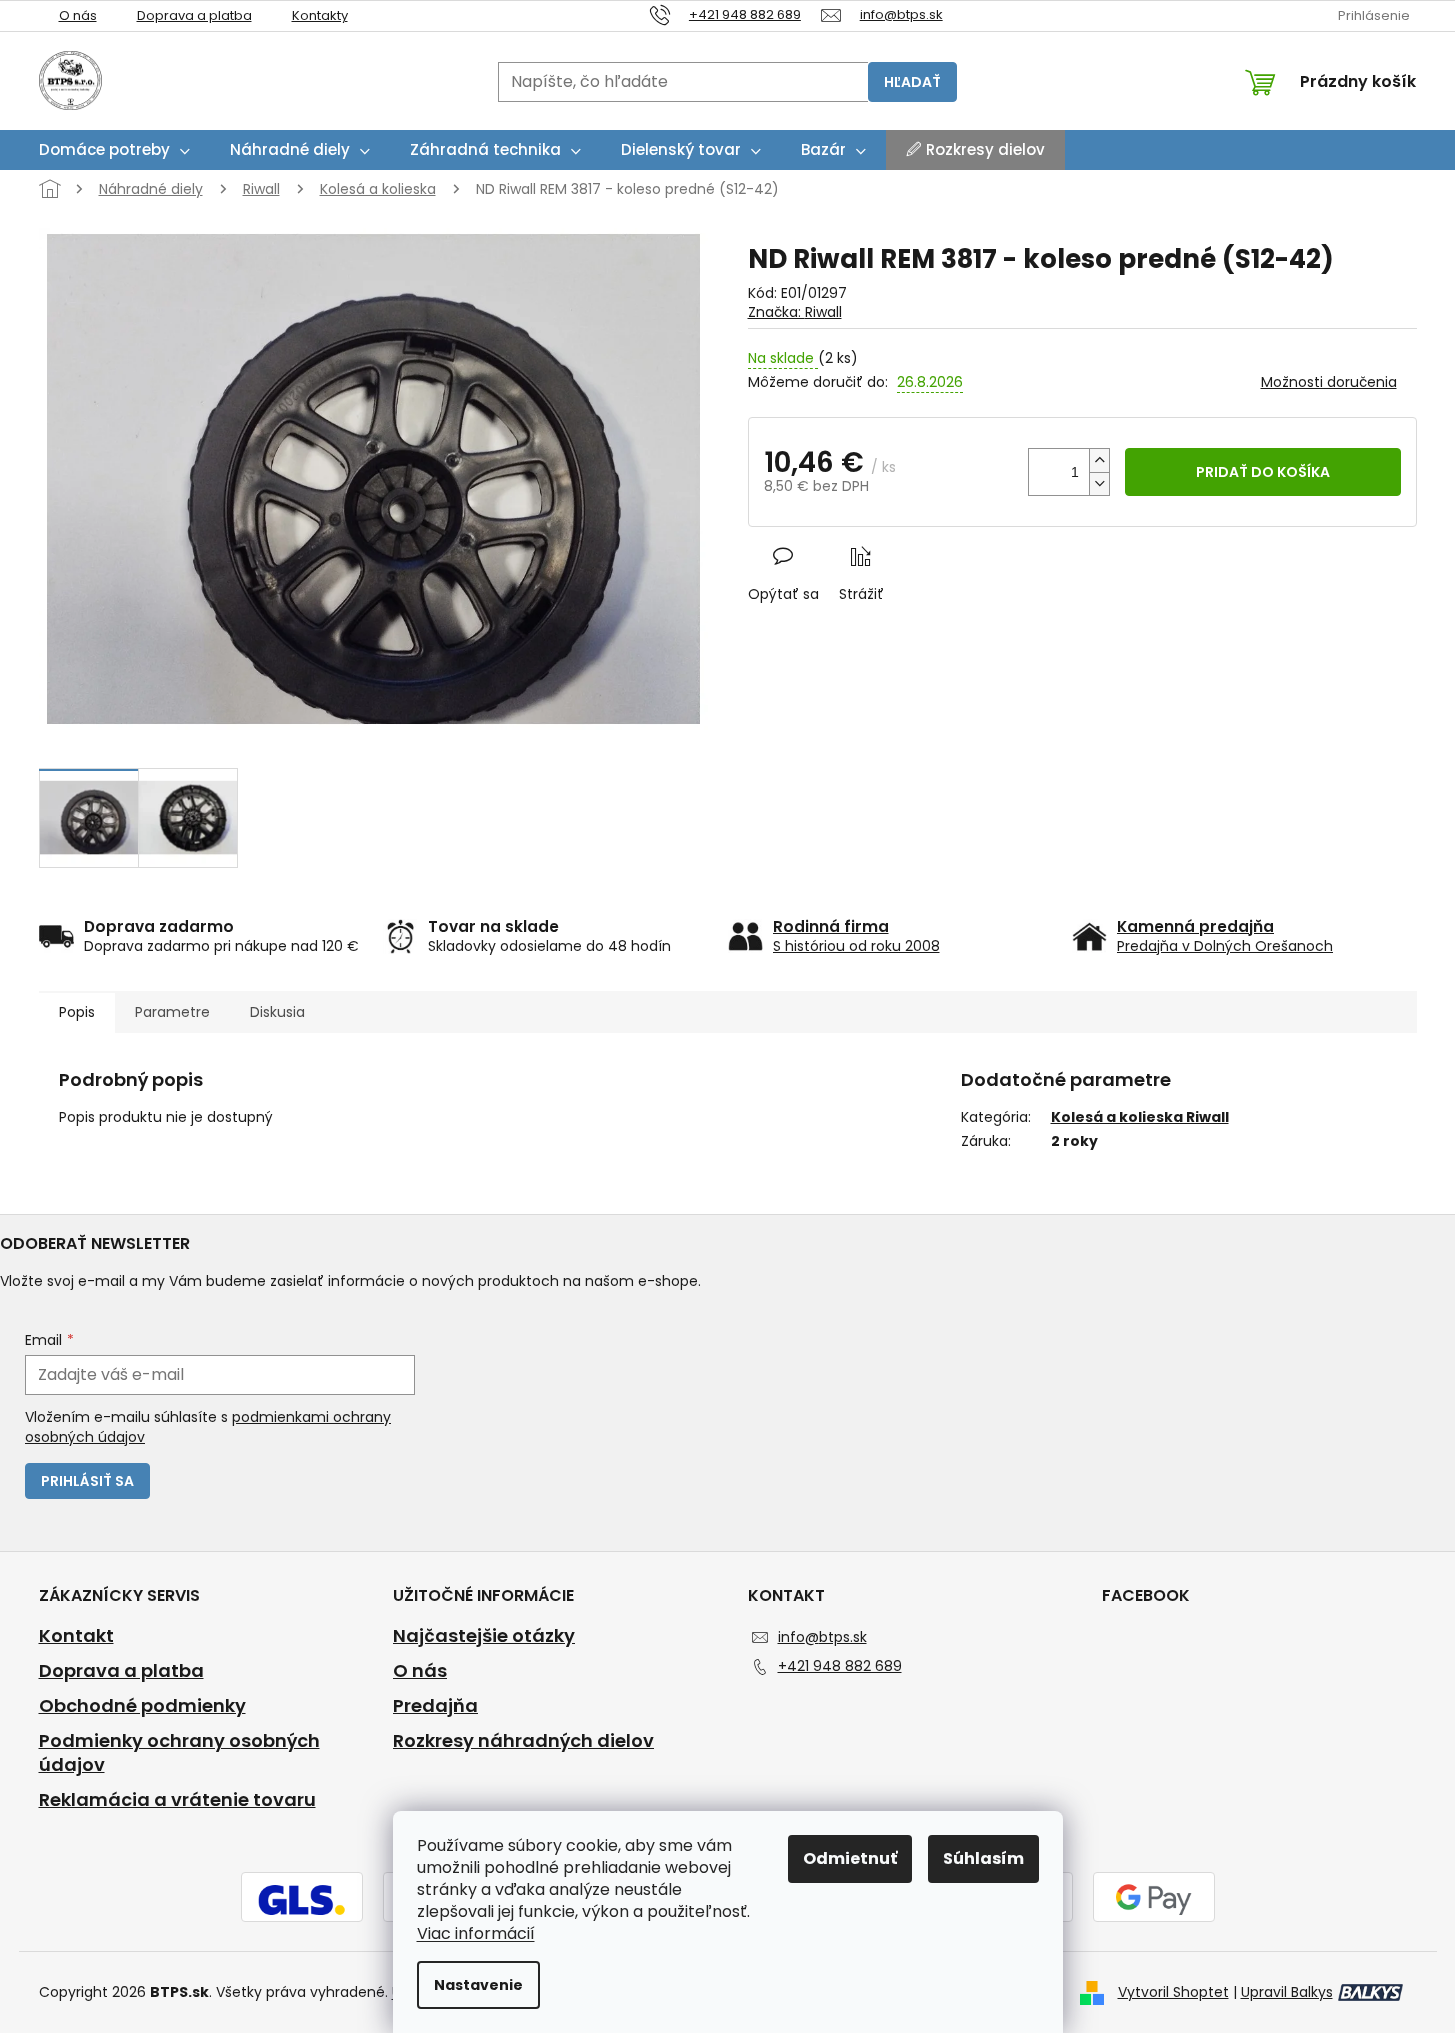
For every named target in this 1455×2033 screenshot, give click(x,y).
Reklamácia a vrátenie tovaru (177, 1800)
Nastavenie (478, 1985)
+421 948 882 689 (840, 1666)
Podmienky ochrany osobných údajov (179, 1753)
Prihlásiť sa (87, 1481)
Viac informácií (476, 1933)
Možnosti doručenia (1329, 382)
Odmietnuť (850, 1858)
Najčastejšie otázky (484, 1636)
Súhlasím (983, 1858)
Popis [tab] (77, 1012)
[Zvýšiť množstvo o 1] (1099, 460)
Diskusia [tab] (277, 1012)
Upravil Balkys (1287, 1992)
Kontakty (320, 15)
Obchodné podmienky (142, 1706)
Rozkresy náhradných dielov (523, 1741)
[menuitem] (114, 150)
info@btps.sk (822, 1637)
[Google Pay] (1154, 1899)
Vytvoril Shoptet (1173, 1992)
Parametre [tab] (172, 1012)
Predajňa (435, 1706)
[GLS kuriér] (302, 1899)
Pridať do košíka (1263, 472)
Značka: (795, 312)
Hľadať (912, 82)
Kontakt (76, 1636)
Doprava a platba (194, 15)
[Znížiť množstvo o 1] (1099, 483)
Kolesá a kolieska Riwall (1140, 1117)
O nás (78, 15)
